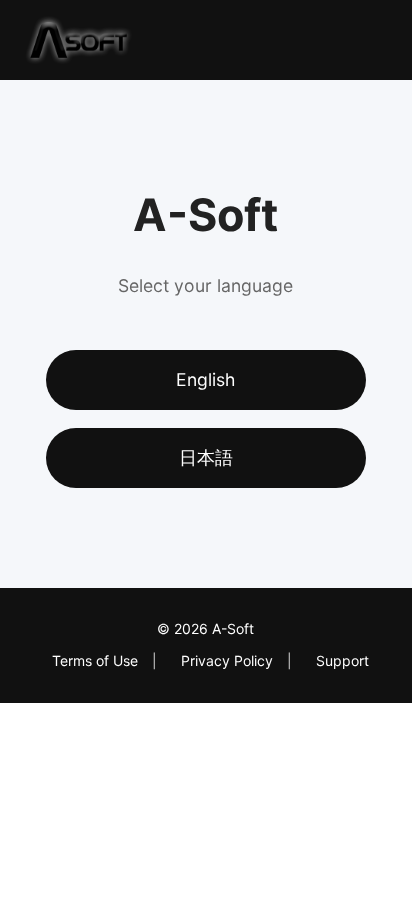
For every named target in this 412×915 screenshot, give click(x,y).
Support (342, 660)
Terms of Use (95, 660)
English (205, 379)
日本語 (206, 457)
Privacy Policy (227, 660)
